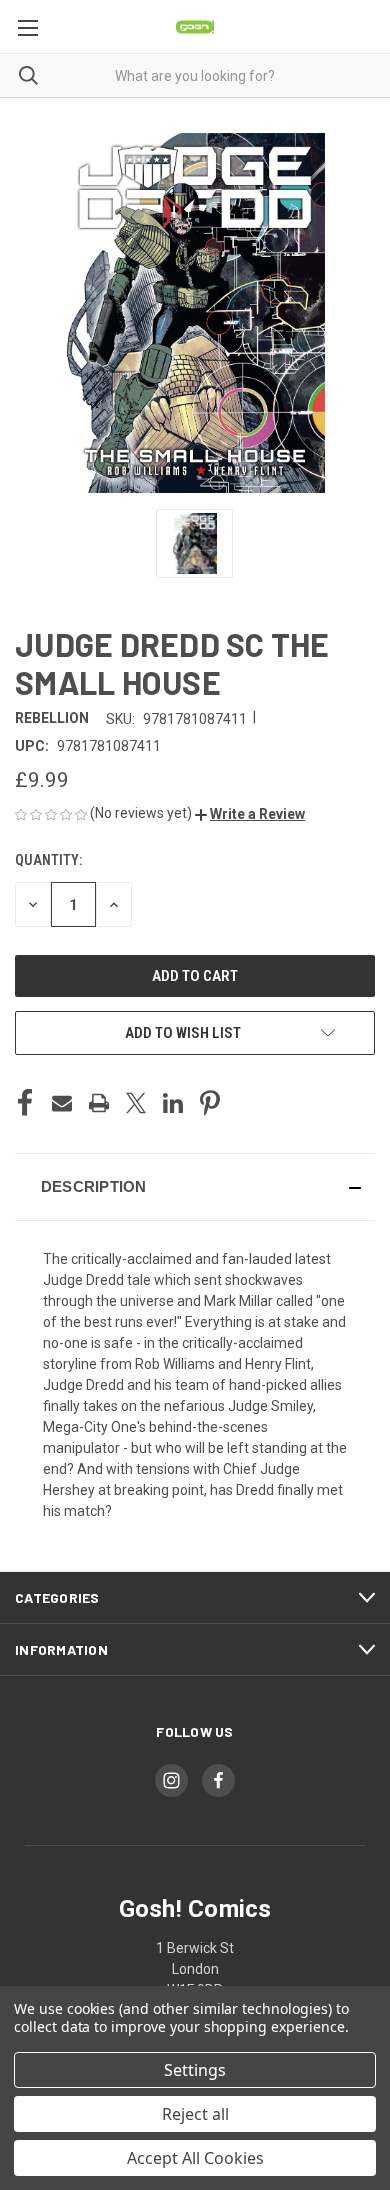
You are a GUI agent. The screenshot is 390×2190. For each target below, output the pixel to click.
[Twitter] (136, 1103)
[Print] (99, 1103)
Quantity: (48, 860)
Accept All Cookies (195, 2158)
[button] (250, 814)
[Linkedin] (173, 1103)
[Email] (62, 1103)
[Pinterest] (210, 1103)
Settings (195, 2070)
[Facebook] (25, 1103)
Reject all (195, 2114)
